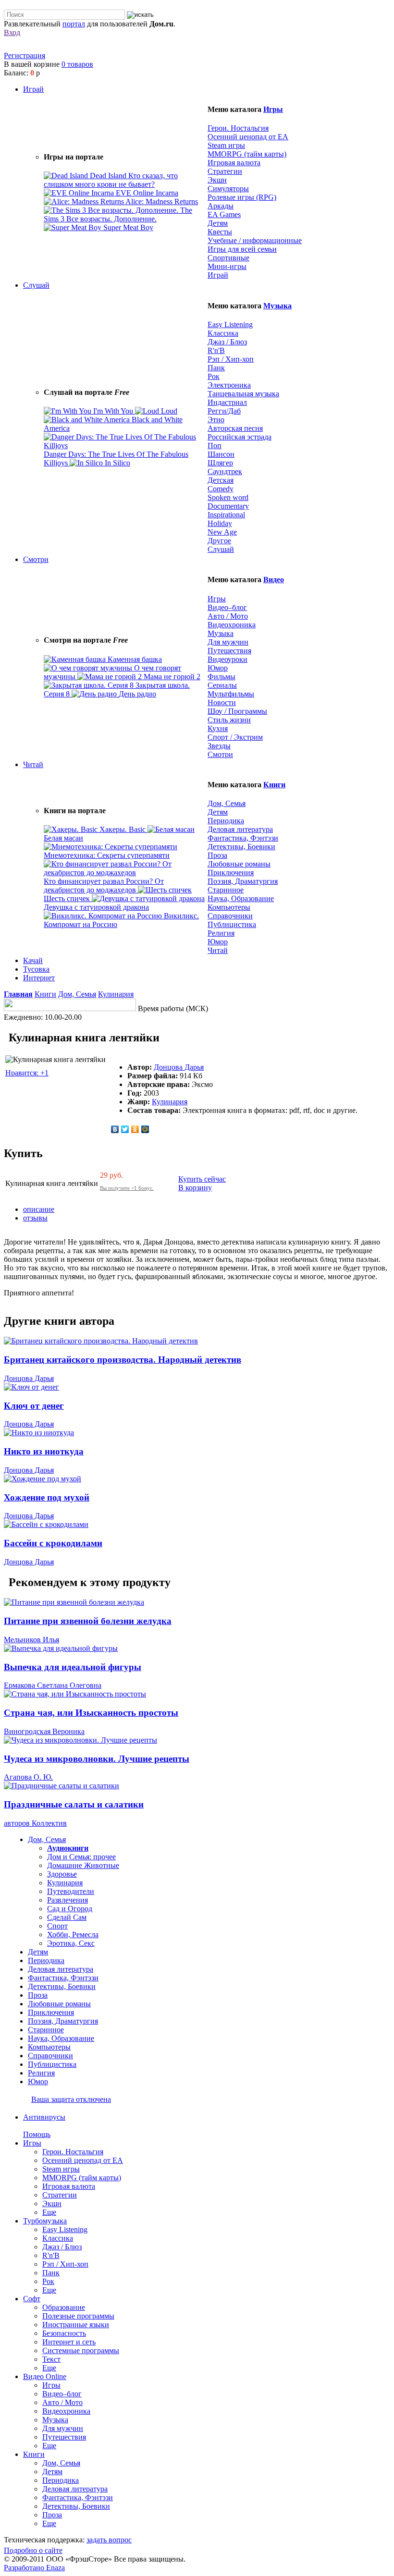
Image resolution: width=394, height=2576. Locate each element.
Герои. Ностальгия (238, 128)
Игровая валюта (234, 163)
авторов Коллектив (35, 1823)
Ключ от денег (34, 1406)
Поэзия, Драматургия (243, 881)
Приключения (231, 873)
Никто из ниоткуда (44, 1451)
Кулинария (116, 994)
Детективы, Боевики (241, 847)
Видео (274, 580)
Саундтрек (225, 471)
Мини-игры (227, 266)
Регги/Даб (224, 411)
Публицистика (232, 924)
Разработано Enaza (34, 2568)
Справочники (230, 916)
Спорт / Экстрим (235, 737)
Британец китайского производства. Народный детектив (123, 1360)
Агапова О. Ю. (28, 1777)
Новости (222, 702)
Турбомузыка (45, 2221)
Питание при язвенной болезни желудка (88, 1621)
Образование (64, 2307)
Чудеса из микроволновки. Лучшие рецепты (97, 1759)
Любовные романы (239, 864)
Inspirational (226, 515)
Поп (215, 446)
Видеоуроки (228, 659)
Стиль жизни (229, 720)
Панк (216, 368)
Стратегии (225, 171)
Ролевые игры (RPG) (242, 197)
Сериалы (222, 685)
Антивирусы (44, 2117)
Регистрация (25, 55)
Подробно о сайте (33, 2550)
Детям (218, 223)
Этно (216, 420)
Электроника (229, 385)
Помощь (37, 2134)
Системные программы (81, 2350)
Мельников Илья (31, 1640)
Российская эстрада (240, 437)
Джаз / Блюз (227, 342)
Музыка (277, 306)
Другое (219, 541)
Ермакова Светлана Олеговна (53, 1685)
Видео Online (45, 2376)
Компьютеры (229, 907)
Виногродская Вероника (44, 1731)
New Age (222, 532)
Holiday (220, 523)
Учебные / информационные (255, 240)
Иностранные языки (76, 2325)
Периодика (226, 821)
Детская (221, 480)
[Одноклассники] (135, 1129)
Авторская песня (235, 428)
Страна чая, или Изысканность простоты (91, 1713)
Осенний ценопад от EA (248, 137)
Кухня (218, 728)
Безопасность (64, 2333)
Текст (51, 2359)
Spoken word (228, 497)
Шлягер (220, 463)
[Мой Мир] (145, 1129)
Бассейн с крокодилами (53, 1543)
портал (74, 24)
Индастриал (227, 402)
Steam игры (226, 145)
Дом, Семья (227, 803)
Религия (221, 933)
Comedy (221, 489)
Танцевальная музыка (243, 394)
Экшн (217, 180)
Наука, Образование (241, 898)
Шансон (221, 454)
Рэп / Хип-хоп (231, 359)
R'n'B (216, 350)
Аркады (221, 206)
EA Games (224, 214)
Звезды (219, 746)
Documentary (228, 506)
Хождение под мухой (47, 1497)
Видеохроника (232, 625)
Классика (223, 333)
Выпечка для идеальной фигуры (73, 1667)
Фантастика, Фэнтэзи (243, 838)
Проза (217, 855)
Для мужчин (228, 642)
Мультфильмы (231, 694)
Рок (214, 376)
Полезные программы (78, 2316)
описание (39, 1209)
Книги (274, 785)
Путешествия (229, 651)
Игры (273, 109)
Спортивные (228, 258)
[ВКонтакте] (115, 1129)
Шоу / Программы (237, 711)
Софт (32, 2299)
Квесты (220, 232)
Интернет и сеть (69, 2342)
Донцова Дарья (179, 1067)
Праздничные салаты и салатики (74, 1804)
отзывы (35, 1218)
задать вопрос (109, 2540)
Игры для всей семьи (242, 249)
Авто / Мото (228, 616)
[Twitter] (125, 1129)
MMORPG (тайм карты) (247, 154)
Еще (49, 2212)
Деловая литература (240, 829)
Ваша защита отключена (71, 2099)
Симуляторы (228, 189)
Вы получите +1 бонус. (127, 1188)
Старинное (226, 890)
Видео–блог (227, 607)
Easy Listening (230, 324)
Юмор (218, 668)
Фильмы (222, 677)
